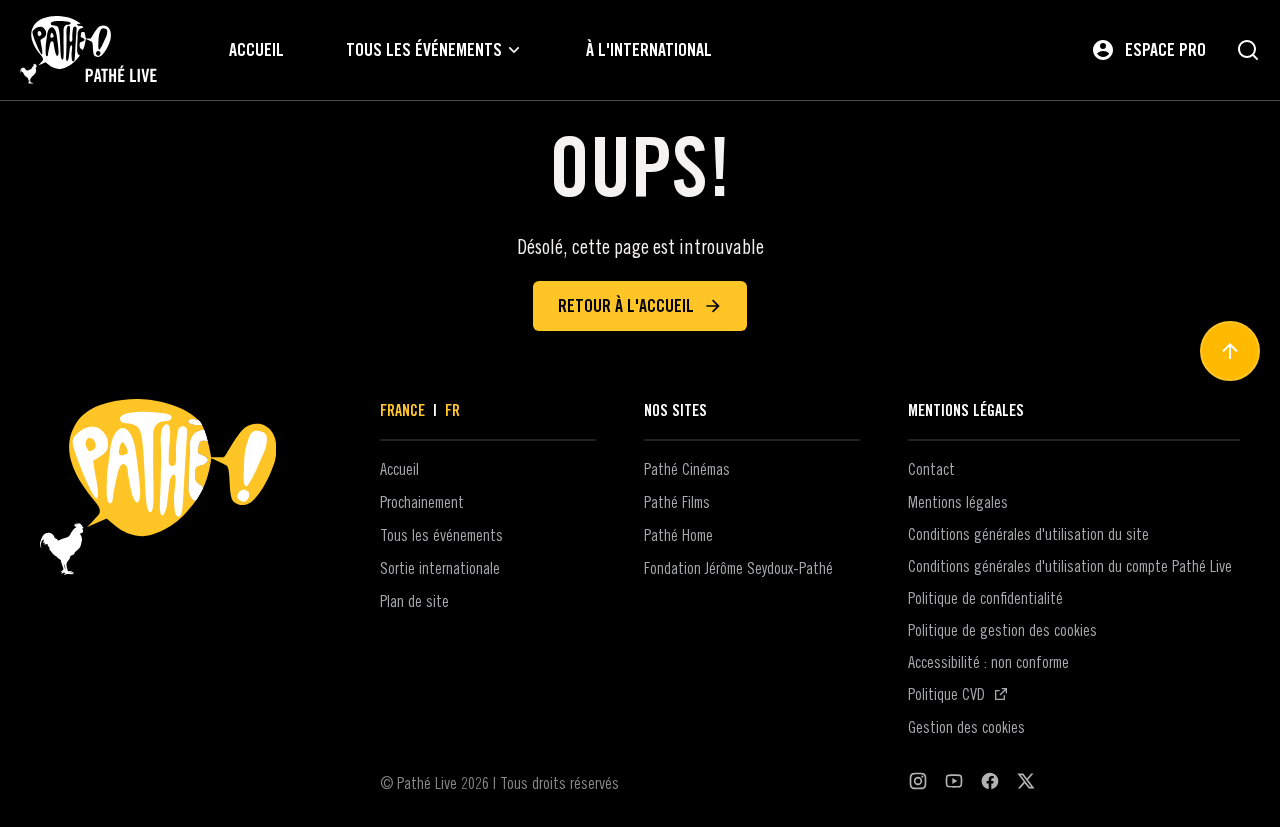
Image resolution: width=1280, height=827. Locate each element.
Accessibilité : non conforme (988, 662)
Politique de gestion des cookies (1002, 630)
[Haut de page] (1230, 351)
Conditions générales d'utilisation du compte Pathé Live (1070, 566)
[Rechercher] (1248, 50)
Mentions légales (958, 502)
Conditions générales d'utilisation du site (1028, 534)
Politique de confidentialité (985, 598)
